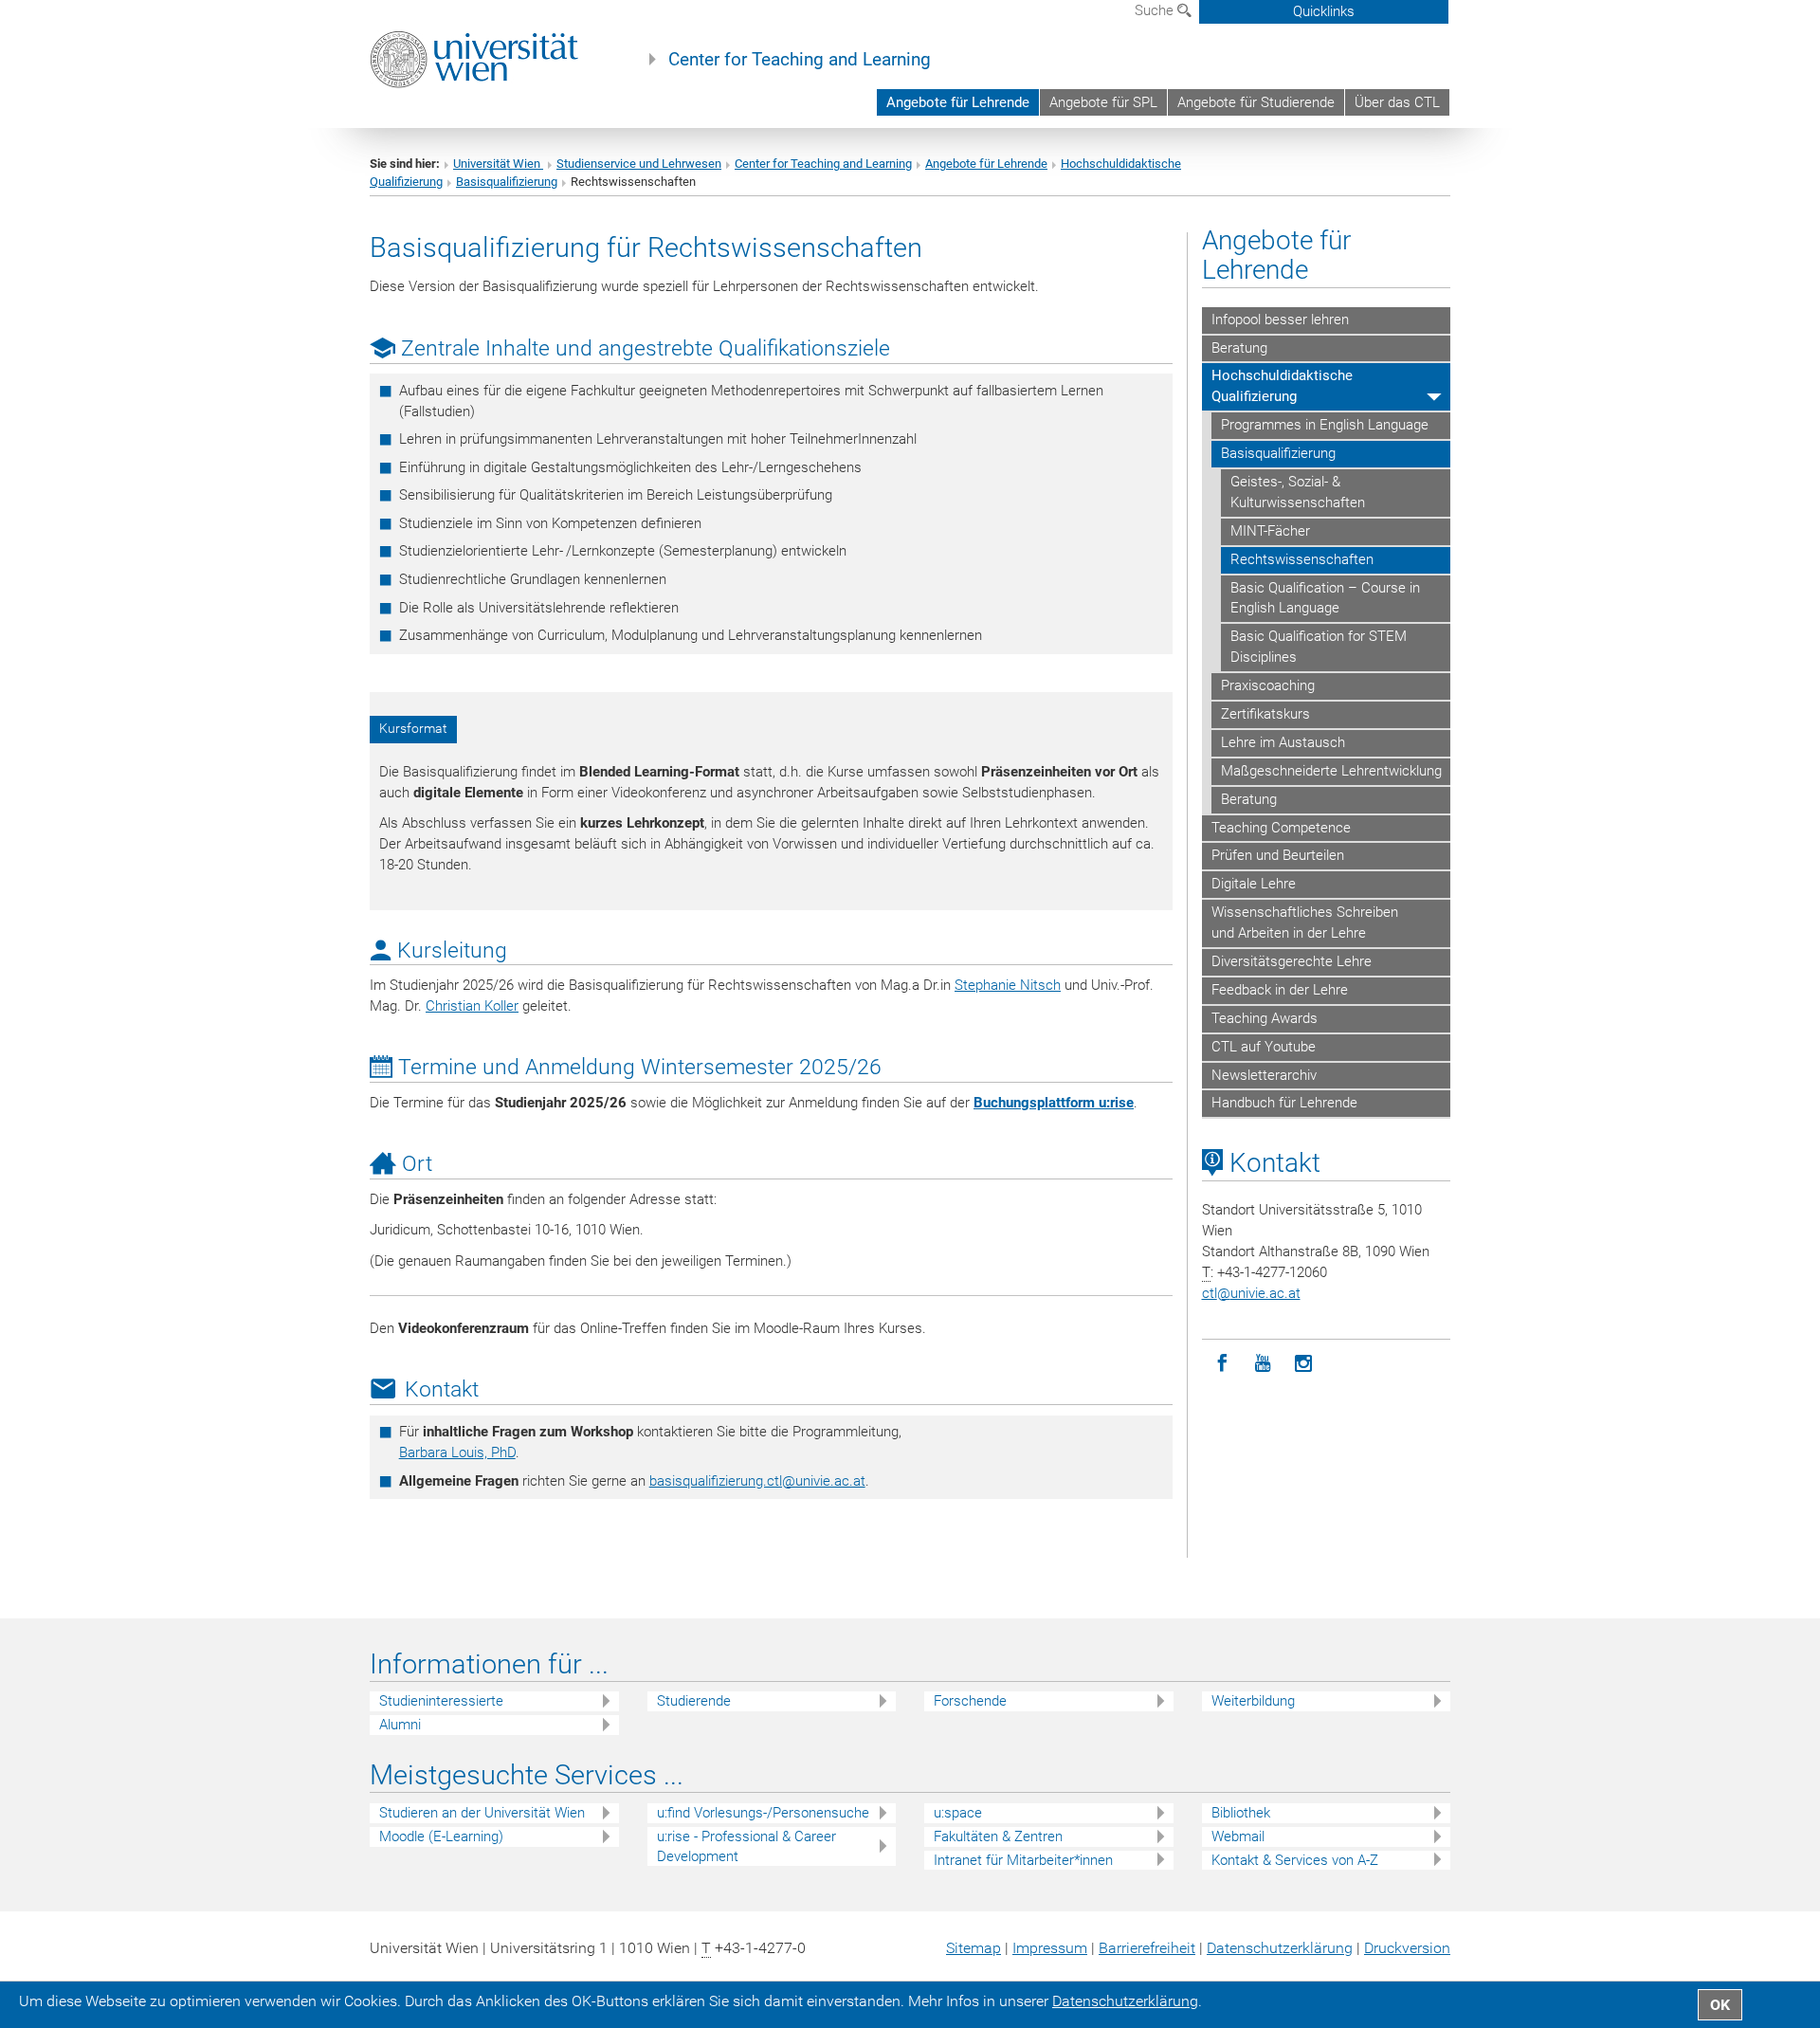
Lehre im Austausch (1283, 742)
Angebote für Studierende (1256, 102)
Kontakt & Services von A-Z (1295, 1860)
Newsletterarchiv (1264, 1075)
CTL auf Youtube (1264, 1047)
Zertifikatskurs (1265, 714)
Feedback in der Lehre (1280, 990)
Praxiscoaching (1268, 685)
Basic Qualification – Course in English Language (1325, 598)
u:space (958, 1813)
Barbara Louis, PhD (457, 1452)
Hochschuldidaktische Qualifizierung (1282, 386)
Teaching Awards (1265, 1018)
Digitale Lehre (1254, 884)
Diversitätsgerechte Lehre (1292, 961)
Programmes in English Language (1325, 425)
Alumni (400, 1725)
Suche (1156, 10)
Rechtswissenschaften (1302, 559)
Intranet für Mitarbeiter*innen (1023, 1860)
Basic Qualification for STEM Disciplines (1319, 647)
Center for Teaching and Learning (800, 60)
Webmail (1238, 1836)
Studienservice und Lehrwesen (639, 164)
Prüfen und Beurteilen (1278, 855)
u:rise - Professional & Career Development (746, 1846)
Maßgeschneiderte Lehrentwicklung (1331, 771)
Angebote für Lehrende (958, 102)
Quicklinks (1324, 11)
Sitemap (974, 1948)
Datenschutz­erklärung (1280, 1948)
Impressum (1050, 1948)
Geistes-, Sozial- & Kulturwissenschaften (1298, 492)
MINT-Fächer (1270, 531)
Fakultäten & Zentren (998, 1836)
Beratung (1239, 348)
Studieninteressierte (441, 1701)
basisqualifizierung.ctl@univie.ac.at (757, 1481)
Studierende (694, 1701)
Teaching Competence (1281, 828)
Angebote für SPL (1103, 102)
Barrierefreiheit (1147, 1948)
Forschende (970, 1701)
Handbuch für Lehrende (1284, 1103)
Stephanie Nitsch (1008, 985)
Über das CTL (1397, 102)
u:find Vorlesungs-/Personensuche (763, 1813)
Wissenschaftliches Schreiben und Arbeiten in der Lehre (1305, 923)
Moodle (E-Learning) (441, 1836)
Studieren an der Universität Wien (482, 1813)
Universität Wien (498, 164)
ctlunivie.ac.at (1251, 1293)
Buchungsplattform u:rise (1054, 1103)
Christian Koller (472, 1006)
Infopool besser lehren (1280, 320)
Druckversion (1407, 1948)
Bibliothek (1241, 1813)
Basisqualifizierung (507, 182)
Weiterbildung (1253, 1701)
